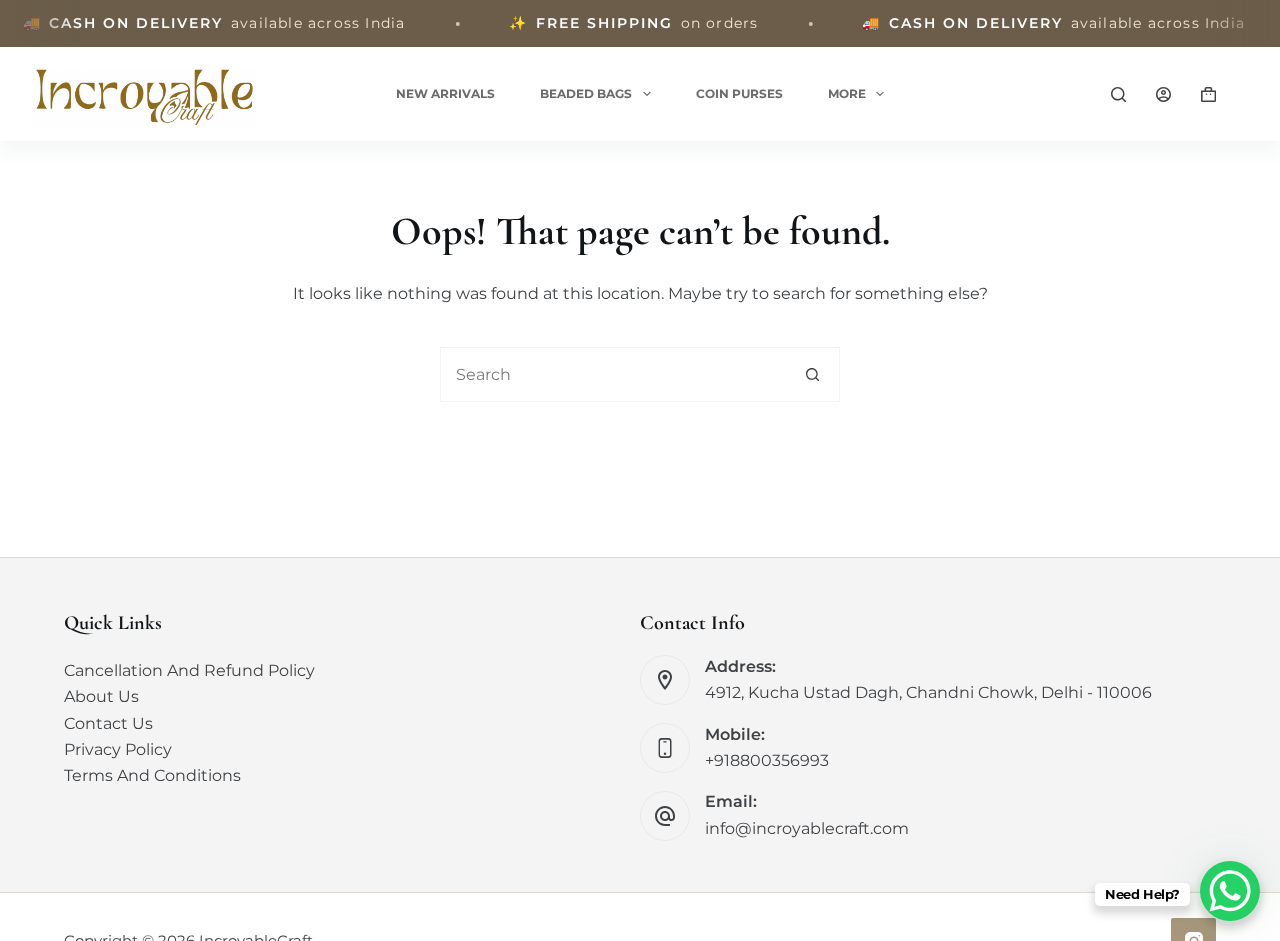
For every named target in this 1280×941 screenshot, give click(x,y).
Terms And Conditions (152, 775)
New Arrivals (445, 93)
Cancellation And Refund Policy (189, 670)
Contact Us (108, 723)
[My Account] (1163, 94)
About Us (101, 696)
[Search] (1118, 94)
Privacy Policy (118, 749)
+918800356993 (767, 760)
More (847, 93)
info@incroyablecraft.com (807, 828)
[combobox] (613, 374)
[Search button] (812, 374)
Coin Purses (739, 93)
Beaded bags (586, 93)
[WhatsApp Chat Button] (1230, 891)
